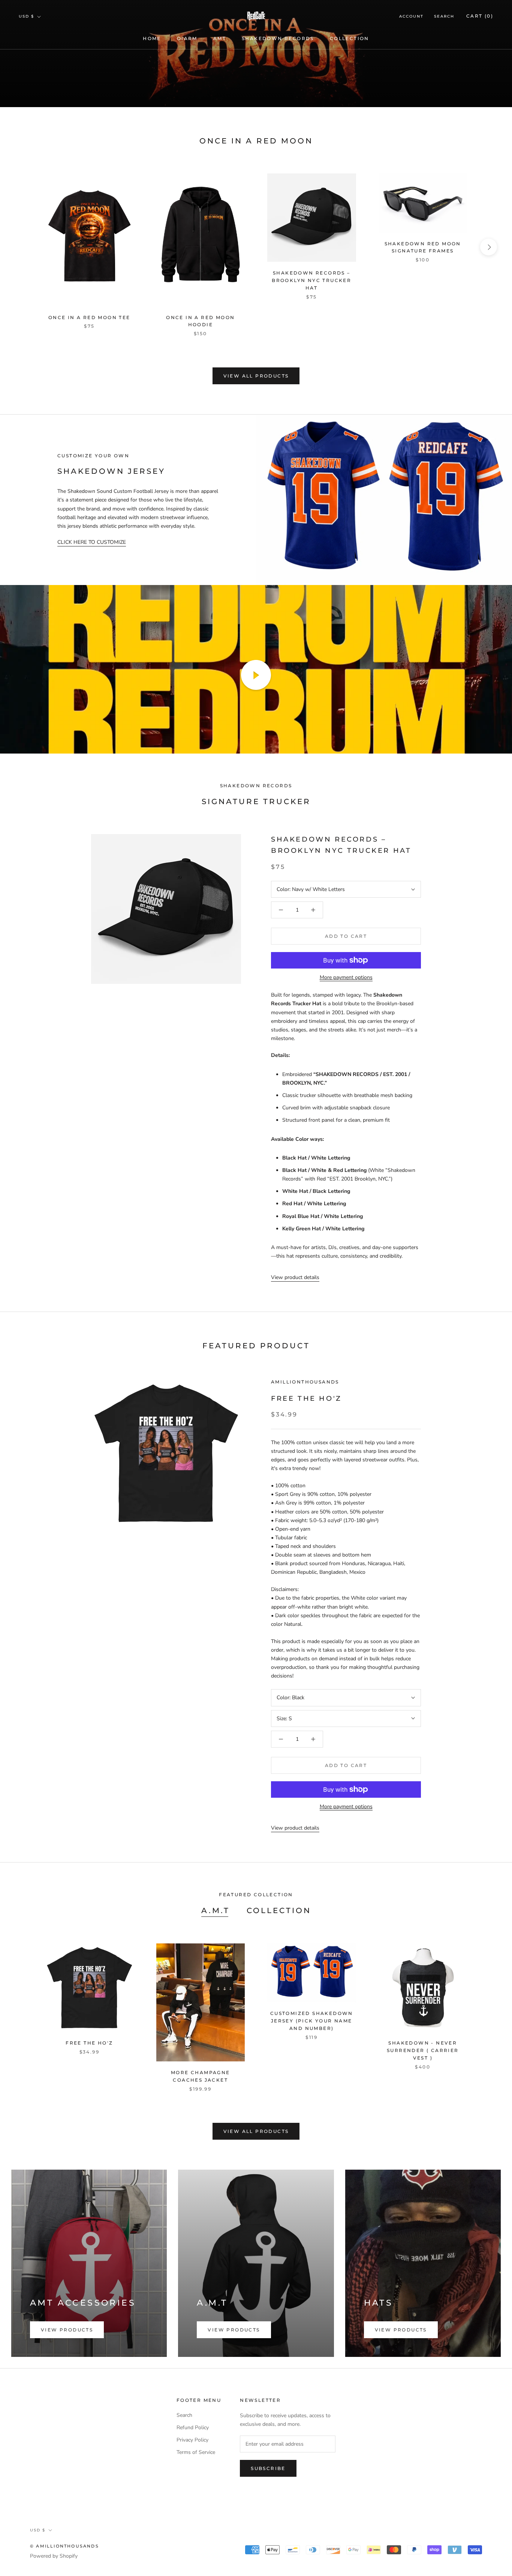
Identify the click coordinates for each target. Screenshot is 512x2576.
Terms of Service (196, 2452)
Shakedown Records (278, 38)
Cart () (480, 16)
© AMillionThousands (64, 2546)
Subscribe (268, 2468)
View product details (295, 1277)
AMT (220, 38)
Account (411, 16)
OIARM (187, 38)
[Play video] (256, 675)
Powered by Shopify (54, 2556)
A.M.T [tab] (216, 1910)
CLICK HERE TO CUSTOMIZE (92, 542)
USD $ (26, 16)
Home (152, 38)
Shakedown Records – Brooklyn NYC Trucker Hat (311, 280)
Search (444, 16)
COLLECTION (350, 38)
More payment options (346, 977)
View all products (256, 376)
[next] (489, 247)
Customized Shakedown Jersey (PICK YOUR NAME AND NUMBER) (312, 2021)
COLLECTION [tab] (279, 1910)
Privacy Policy (192, 2440)
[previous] (23, 247)
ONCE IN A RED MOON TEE (89, 317)
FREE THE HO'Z (306, 1398)
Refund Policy (193, 2427)
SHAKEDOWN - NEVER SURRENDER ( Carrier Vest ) (423, 2050)
